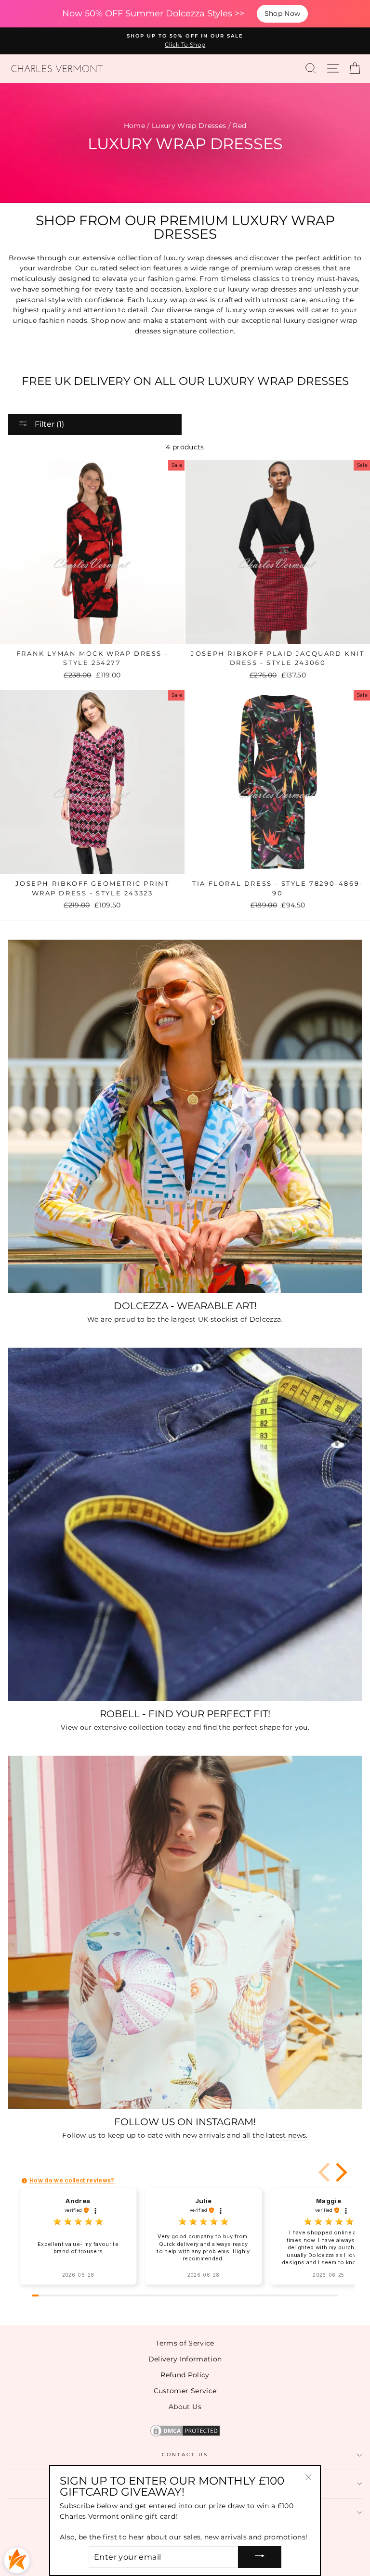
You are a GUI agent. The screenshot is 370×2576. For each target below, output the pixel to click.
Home (134, 126)
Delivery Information (185, 2359)
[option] (185, 41)
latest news (286, 2135)
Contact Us (185, 2455)
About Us (185, 2407)
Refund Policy (185, 2375)
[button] (340, 2172)
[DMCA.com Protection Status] (185, 2436)
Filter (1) (48, 424)
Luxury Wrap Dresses (189, 126)
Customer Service (185, 2391)
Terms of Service (185, 2343)
